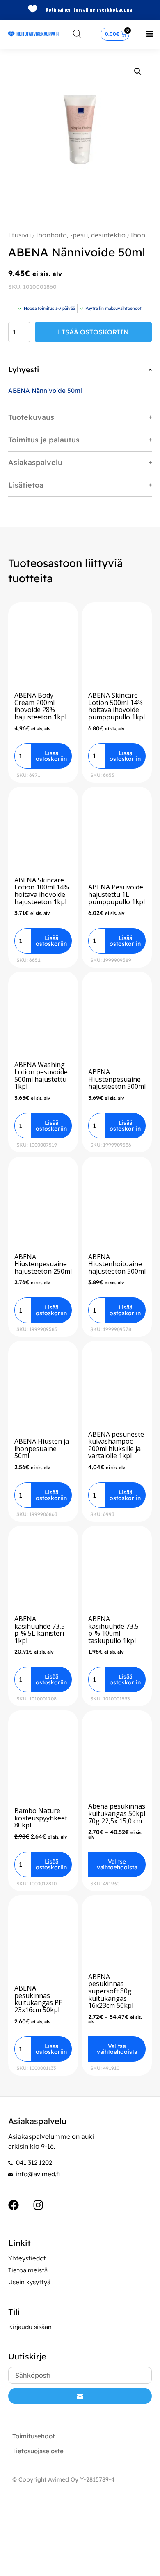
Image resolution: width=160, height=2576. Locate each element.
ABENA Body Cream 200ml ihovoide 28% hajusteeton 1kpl (40, 706)
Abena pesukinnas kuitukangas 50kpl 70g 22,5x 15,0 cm (117, 1813)
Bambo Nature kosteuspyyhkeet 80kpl (41, 1818)
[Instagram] (38, 2205)
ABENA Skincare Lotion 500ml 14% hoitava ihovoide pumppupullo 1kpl (117, 706)
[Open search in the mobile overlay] (77, 33)
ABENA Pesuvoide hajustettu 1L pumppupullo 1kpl (117, 894)
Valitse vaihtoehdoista (117, 1864)
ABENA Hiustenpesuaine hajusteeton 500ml (117, 1079)
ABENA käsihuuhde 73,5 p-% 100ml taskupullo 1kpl (113, 1630)
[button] (150, 34)
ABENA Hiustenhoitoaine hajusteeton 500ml (117, 1264)
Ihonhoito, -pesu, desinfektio (81, 235)
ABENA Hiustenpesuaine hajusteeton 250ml (43, 1264)
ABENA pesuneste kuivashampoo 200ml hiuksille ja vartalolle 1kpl (116, 1445)
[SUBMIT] (80, 2396)
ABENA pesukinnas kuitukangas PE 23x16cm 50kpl (38, 1999)
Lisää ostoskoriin (93, 332)
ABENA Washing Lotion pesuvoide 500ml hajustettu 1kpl (41, 1075)
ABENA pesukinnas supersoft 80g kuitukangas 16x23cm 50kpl (111, 1991)
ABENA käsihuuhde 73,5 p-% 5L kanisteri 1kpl (40, 1630)
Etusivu (19, 235)
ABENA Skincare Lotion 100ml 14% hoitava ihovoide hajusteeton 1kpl (42, 891)
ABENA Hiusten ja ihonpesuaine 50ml (42, 1448)
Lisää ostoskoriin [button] (51, 756)
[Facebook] (14, 2205)
